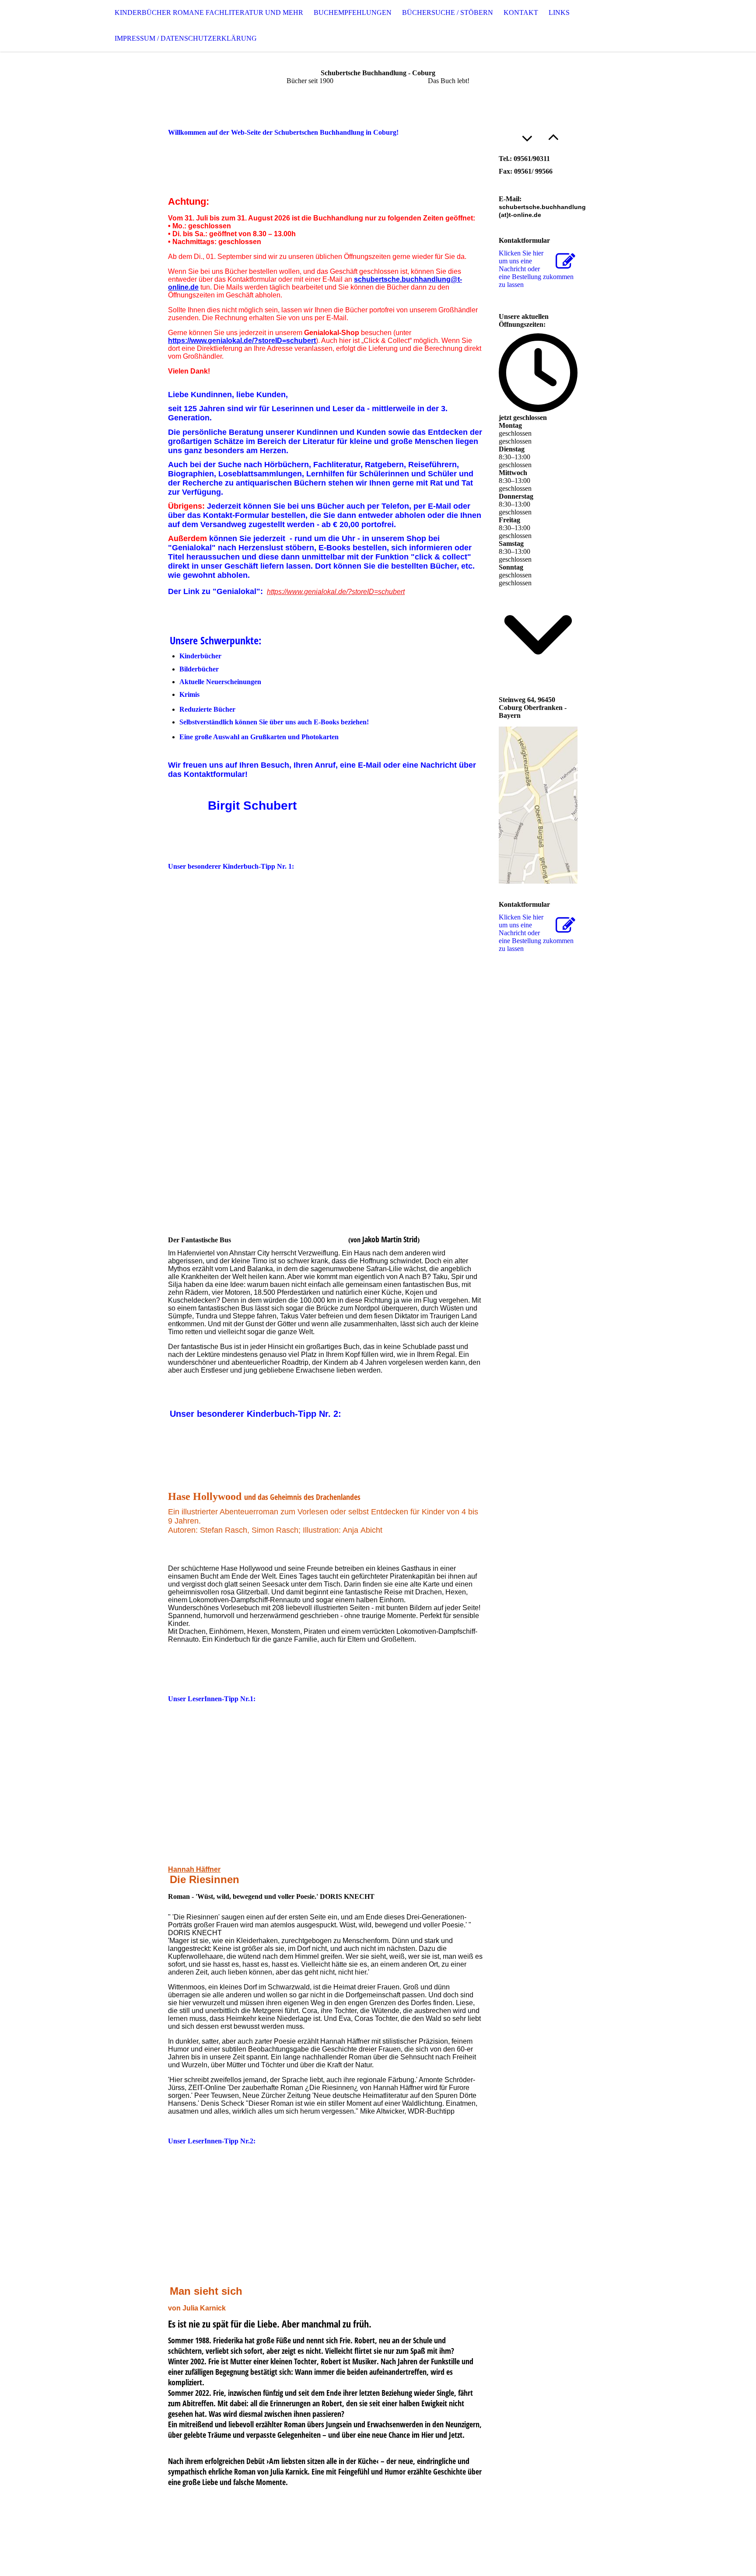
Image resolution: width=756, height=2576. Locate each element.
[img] (44, 26)
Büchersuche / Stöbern (448, 12)
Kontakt (521, 12)
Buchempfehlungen (353, 12)
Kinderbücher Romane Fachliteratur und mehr (209, 12)
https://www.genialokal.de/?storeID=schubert (242, 341)
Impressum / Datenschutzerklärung (186, 38)
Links (559, 12)
